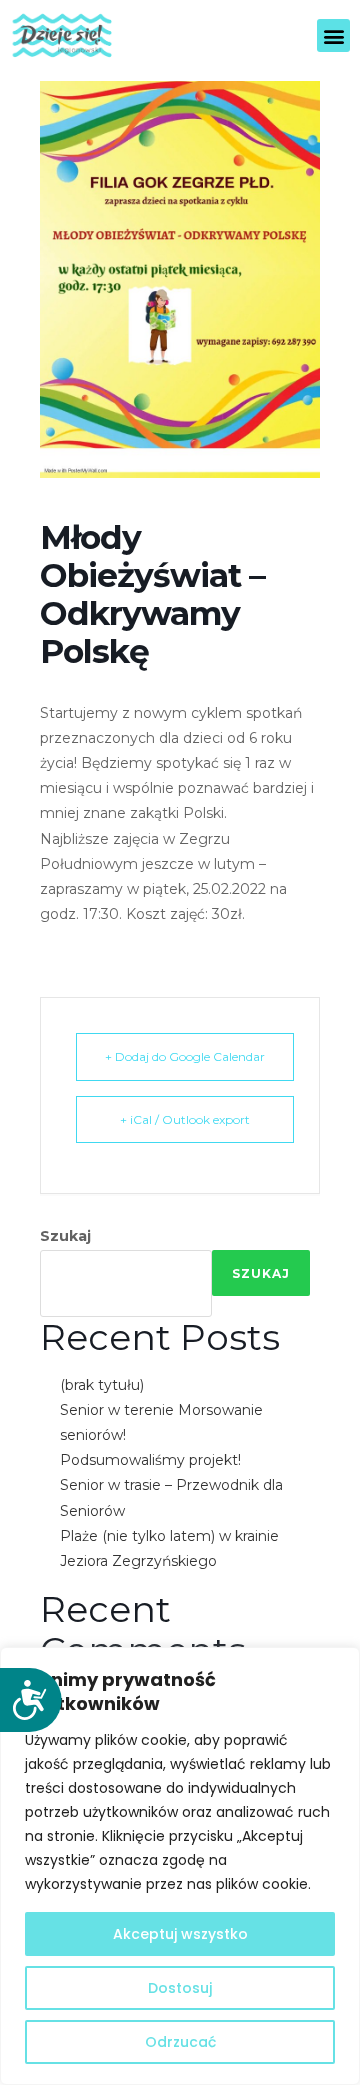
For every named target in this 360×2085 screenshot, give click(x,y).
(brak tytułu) (102, 1385)
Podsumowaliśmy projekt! (150, 1460)
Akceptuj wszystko (180, 1934)
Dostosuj (180, 1988)
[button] (333, 35)
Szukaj (65, 1236)
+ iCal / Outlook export (185, 1119)
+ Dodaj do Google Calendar (185, 1056)
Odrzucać (180, 2042)
